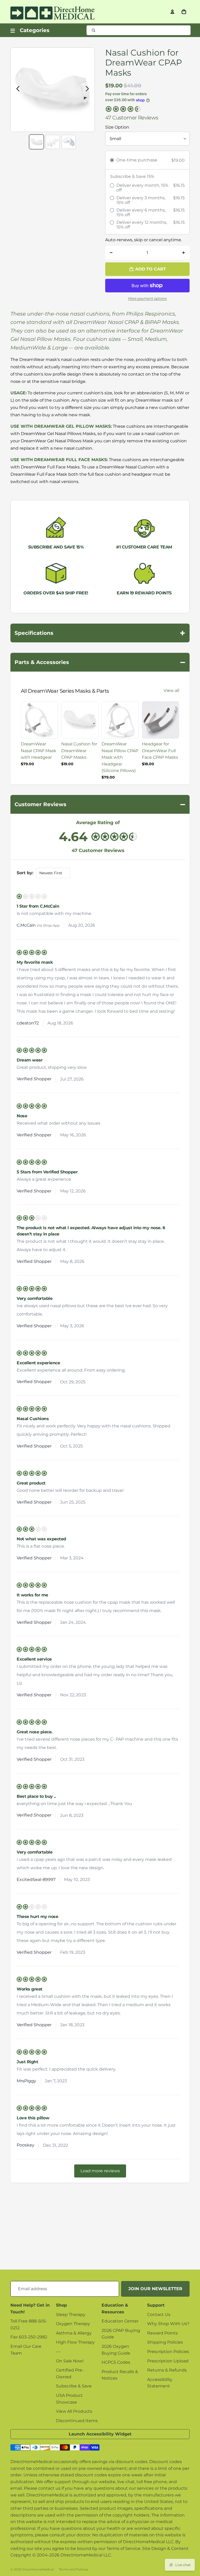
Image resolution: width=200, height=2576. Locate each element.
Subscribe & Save (74, 2386)
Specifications (100, 633)
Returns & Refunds (167, 2370)
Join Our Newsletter (155, 2289)
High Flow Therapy (75, 2342)
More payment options (147, 298)
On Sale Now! (70, 2361)
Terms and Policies (73, 2569)
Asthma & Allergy (74, 2333)
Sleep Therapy (71, 2315)
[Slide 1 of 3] (36, 142)
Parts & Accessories (100, 662)
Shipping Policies (165, 2342)
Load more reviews (100, 2171)
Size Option (117, 127)
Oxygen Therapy (73, 2324)
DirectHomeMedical (38, 2569)
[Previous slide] (17, 90)
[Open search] (139, 30)
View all (171, 690)
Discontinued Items (77, 2421)
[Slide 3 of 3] (69, 142)
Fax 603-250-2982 (29, 2337)
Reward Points (162, 2333)
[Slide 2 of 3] (53, 142)
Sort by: (25, 873)
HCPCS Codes (116, 2362)
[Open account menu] (172, 12)
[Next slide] (89, 90)
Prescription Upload (168, 2361)
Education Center (120, 2321)
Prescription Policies (168, 2352)
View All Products (74, 2411)
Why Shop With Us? (168, 2324)
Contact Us (159, 2315)
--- (58, 2352)
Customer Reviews (100, 804)
